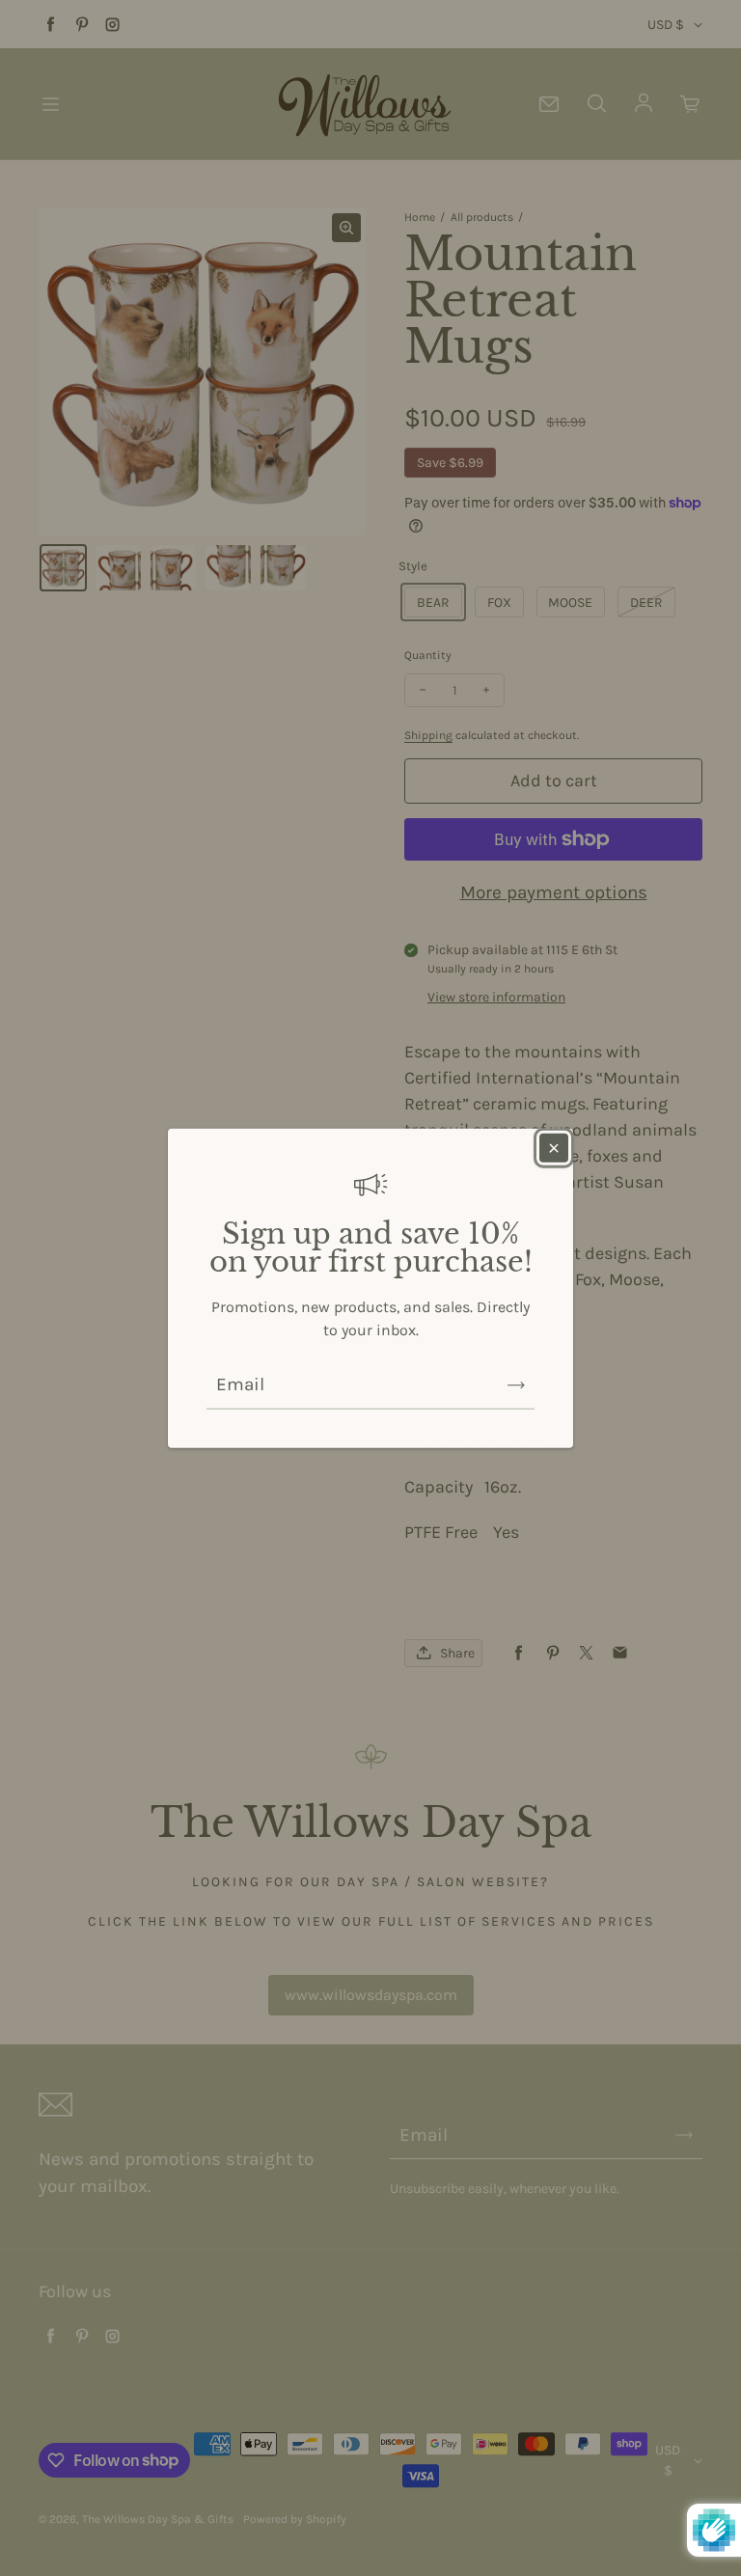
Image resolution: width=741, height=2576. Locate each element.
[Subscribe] (516, 1384)
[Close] (554, 1148)
